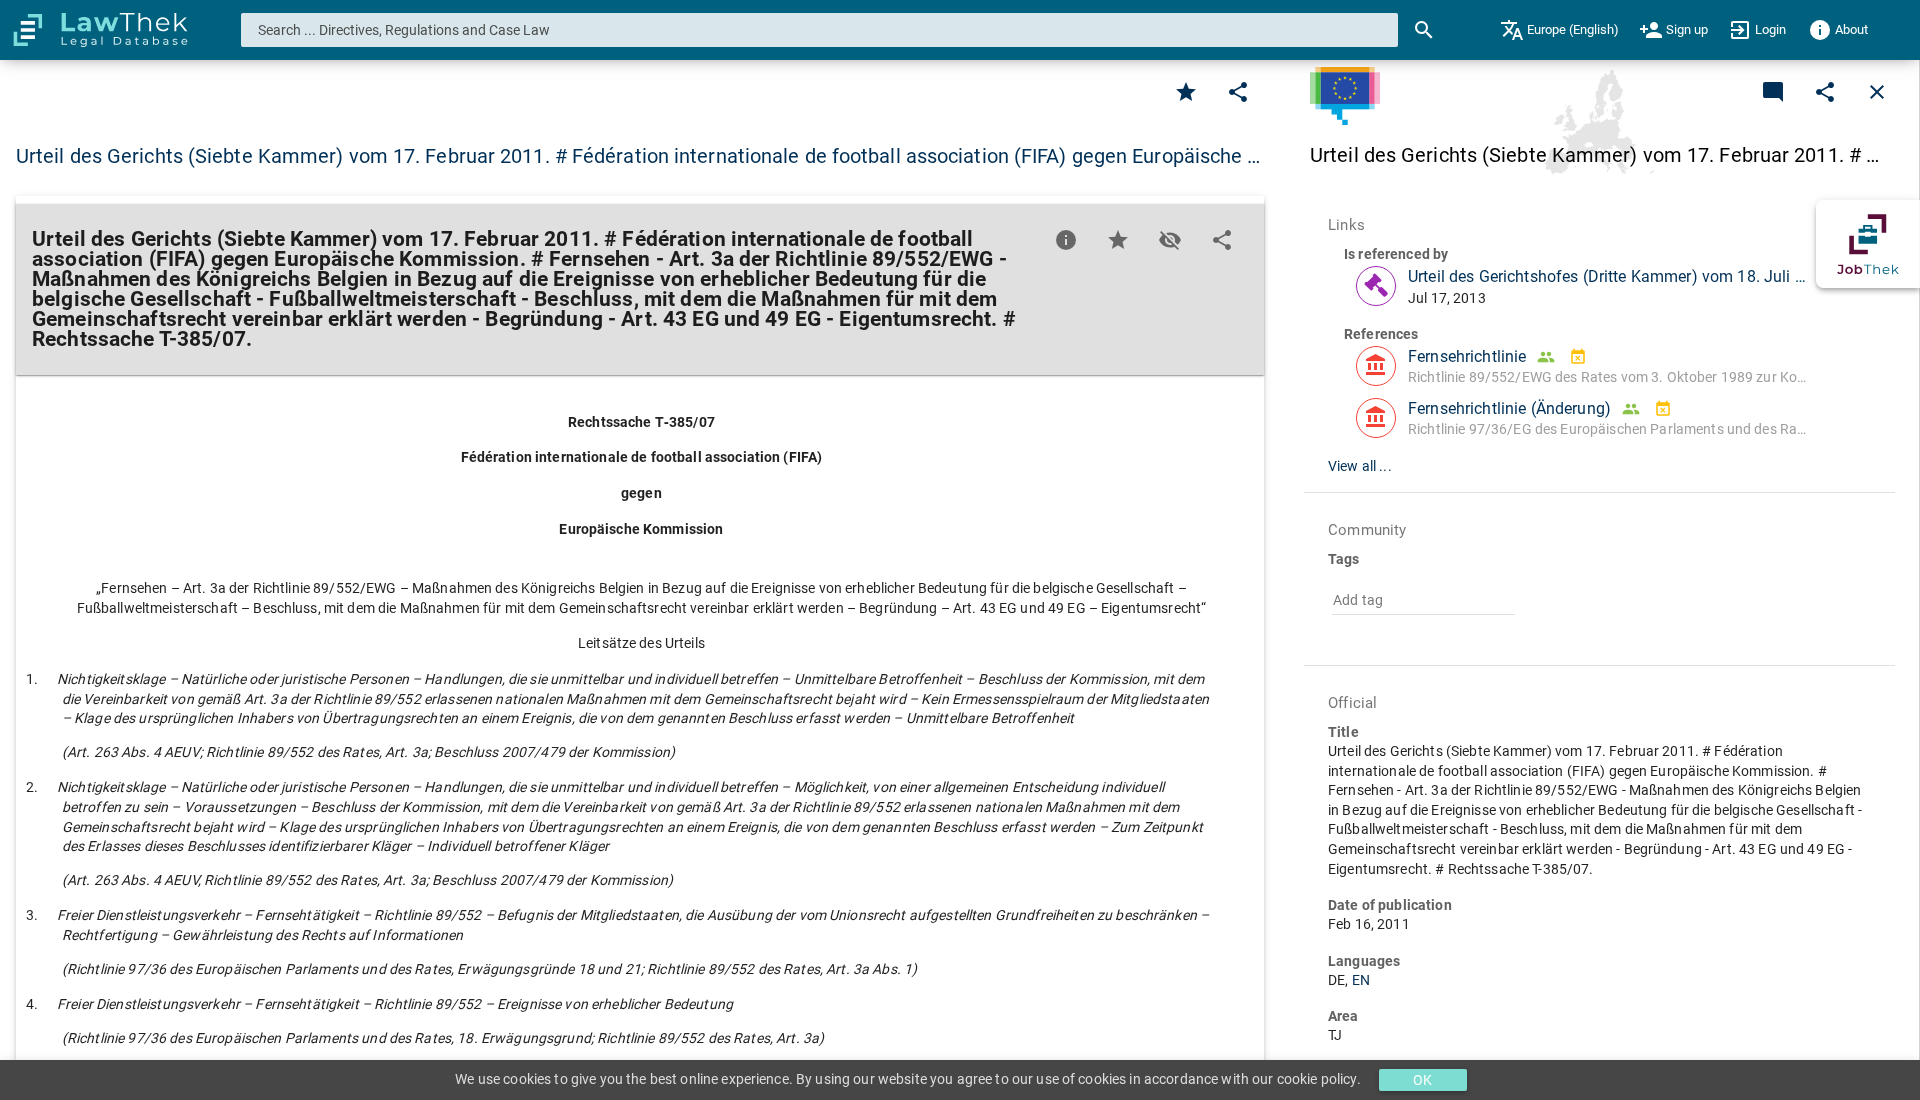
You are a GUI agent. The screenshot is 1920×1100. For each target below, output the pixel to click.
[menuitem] (1559, 30)
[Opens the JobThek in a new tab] (1868, 244)
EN (1361, 980)
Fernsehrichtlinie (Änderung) (1509, 408)
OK (1422, 1080)
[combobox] (820, 30)
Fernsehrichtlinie (1467, 356)
